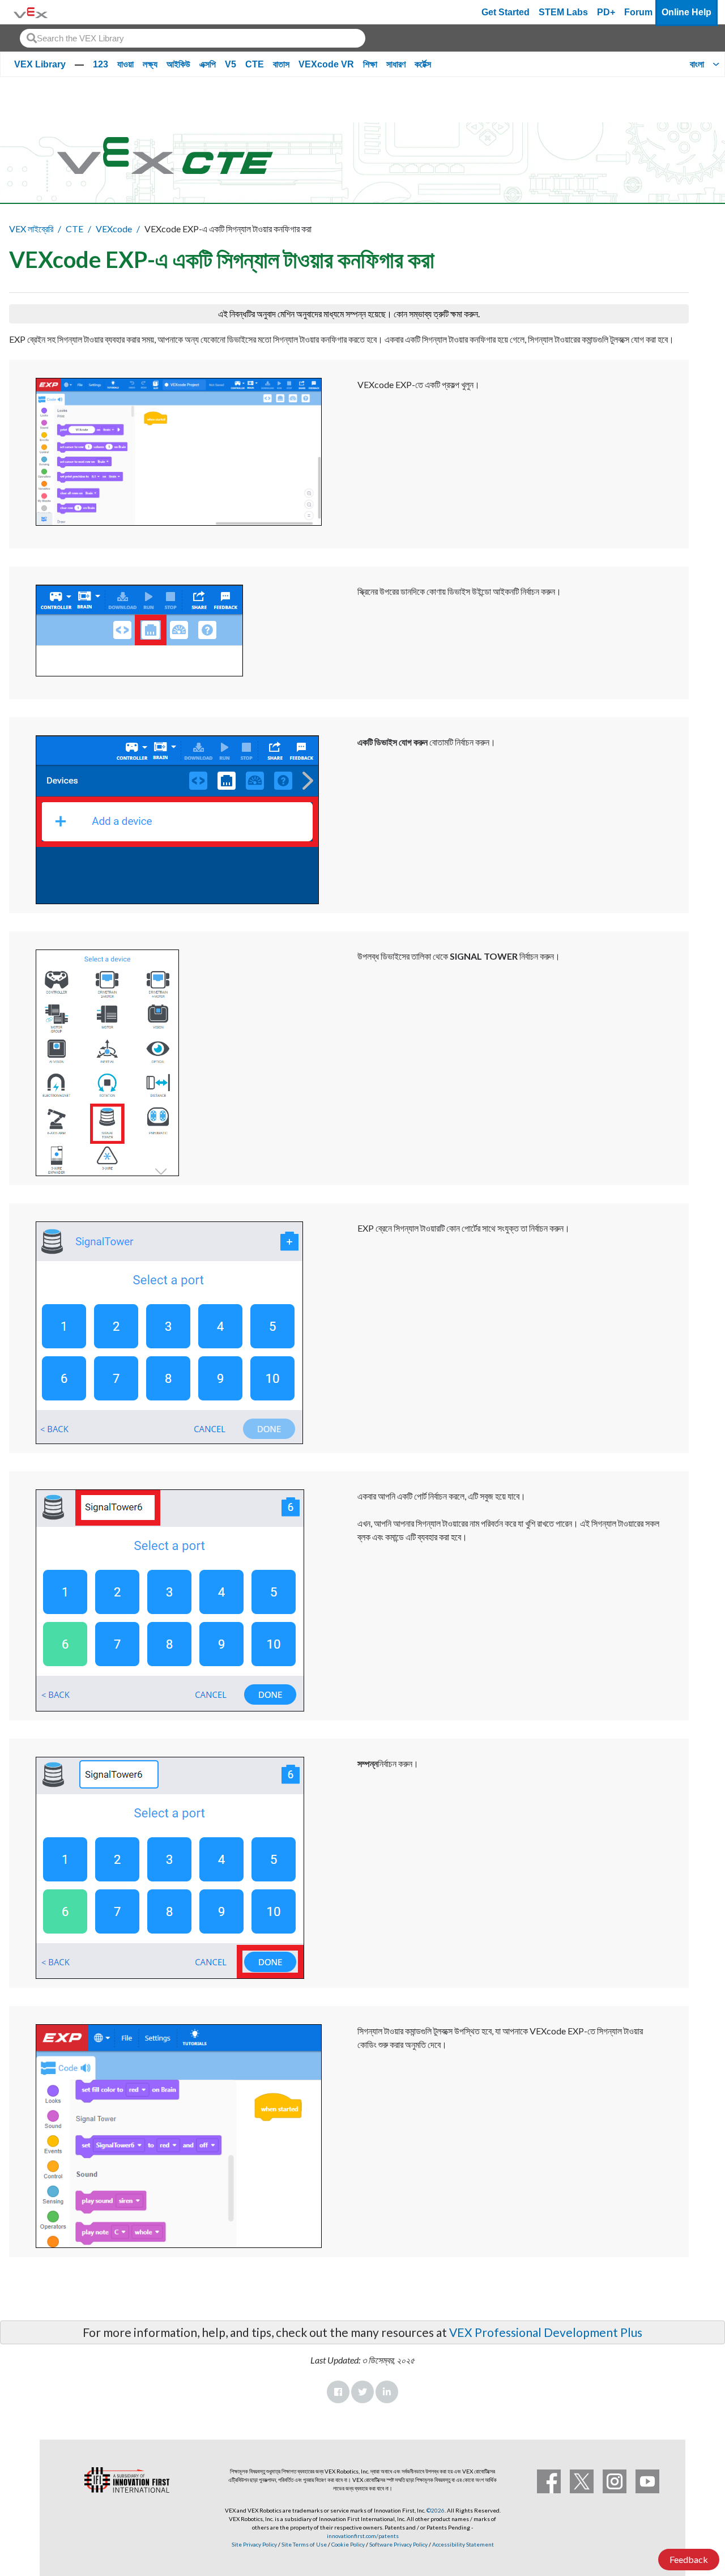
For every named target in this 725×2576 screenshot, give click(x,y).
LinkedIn (387, 2392)
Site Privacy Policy (254, 2544)
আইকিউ (178, 64)
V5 (231, 64)
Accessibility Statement (463, 2544)
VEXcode (114, 229)
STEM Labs (563, 12)
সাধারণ (396, 64)
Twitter (362, 2392)
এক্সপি (208, 64)
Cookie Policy (348, 2544)
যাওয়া (125, 64)
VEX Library (40, 64)
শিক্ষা (370, 64)
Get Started (506, 12)
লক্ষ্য (150, 64)
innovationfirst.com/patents (363, 2536)
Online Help (686, 12)
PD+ (606, 12)
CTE (255, 64)
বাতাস (281, 64)
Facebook (338, 2392)
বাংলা (697, 64)
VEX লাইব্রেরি (31, 229)
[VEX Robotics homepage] (31, 12)
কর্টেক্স (423, 64)
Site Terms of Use (304, 2544)
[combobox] (193, 38)
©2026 (436, 2510)
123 (101, 64)
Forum (638, 12)
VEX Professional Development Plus (546, 2332)
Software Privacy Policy (398, 2544)
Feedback (689, 2559)
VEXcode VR (326, 64)
